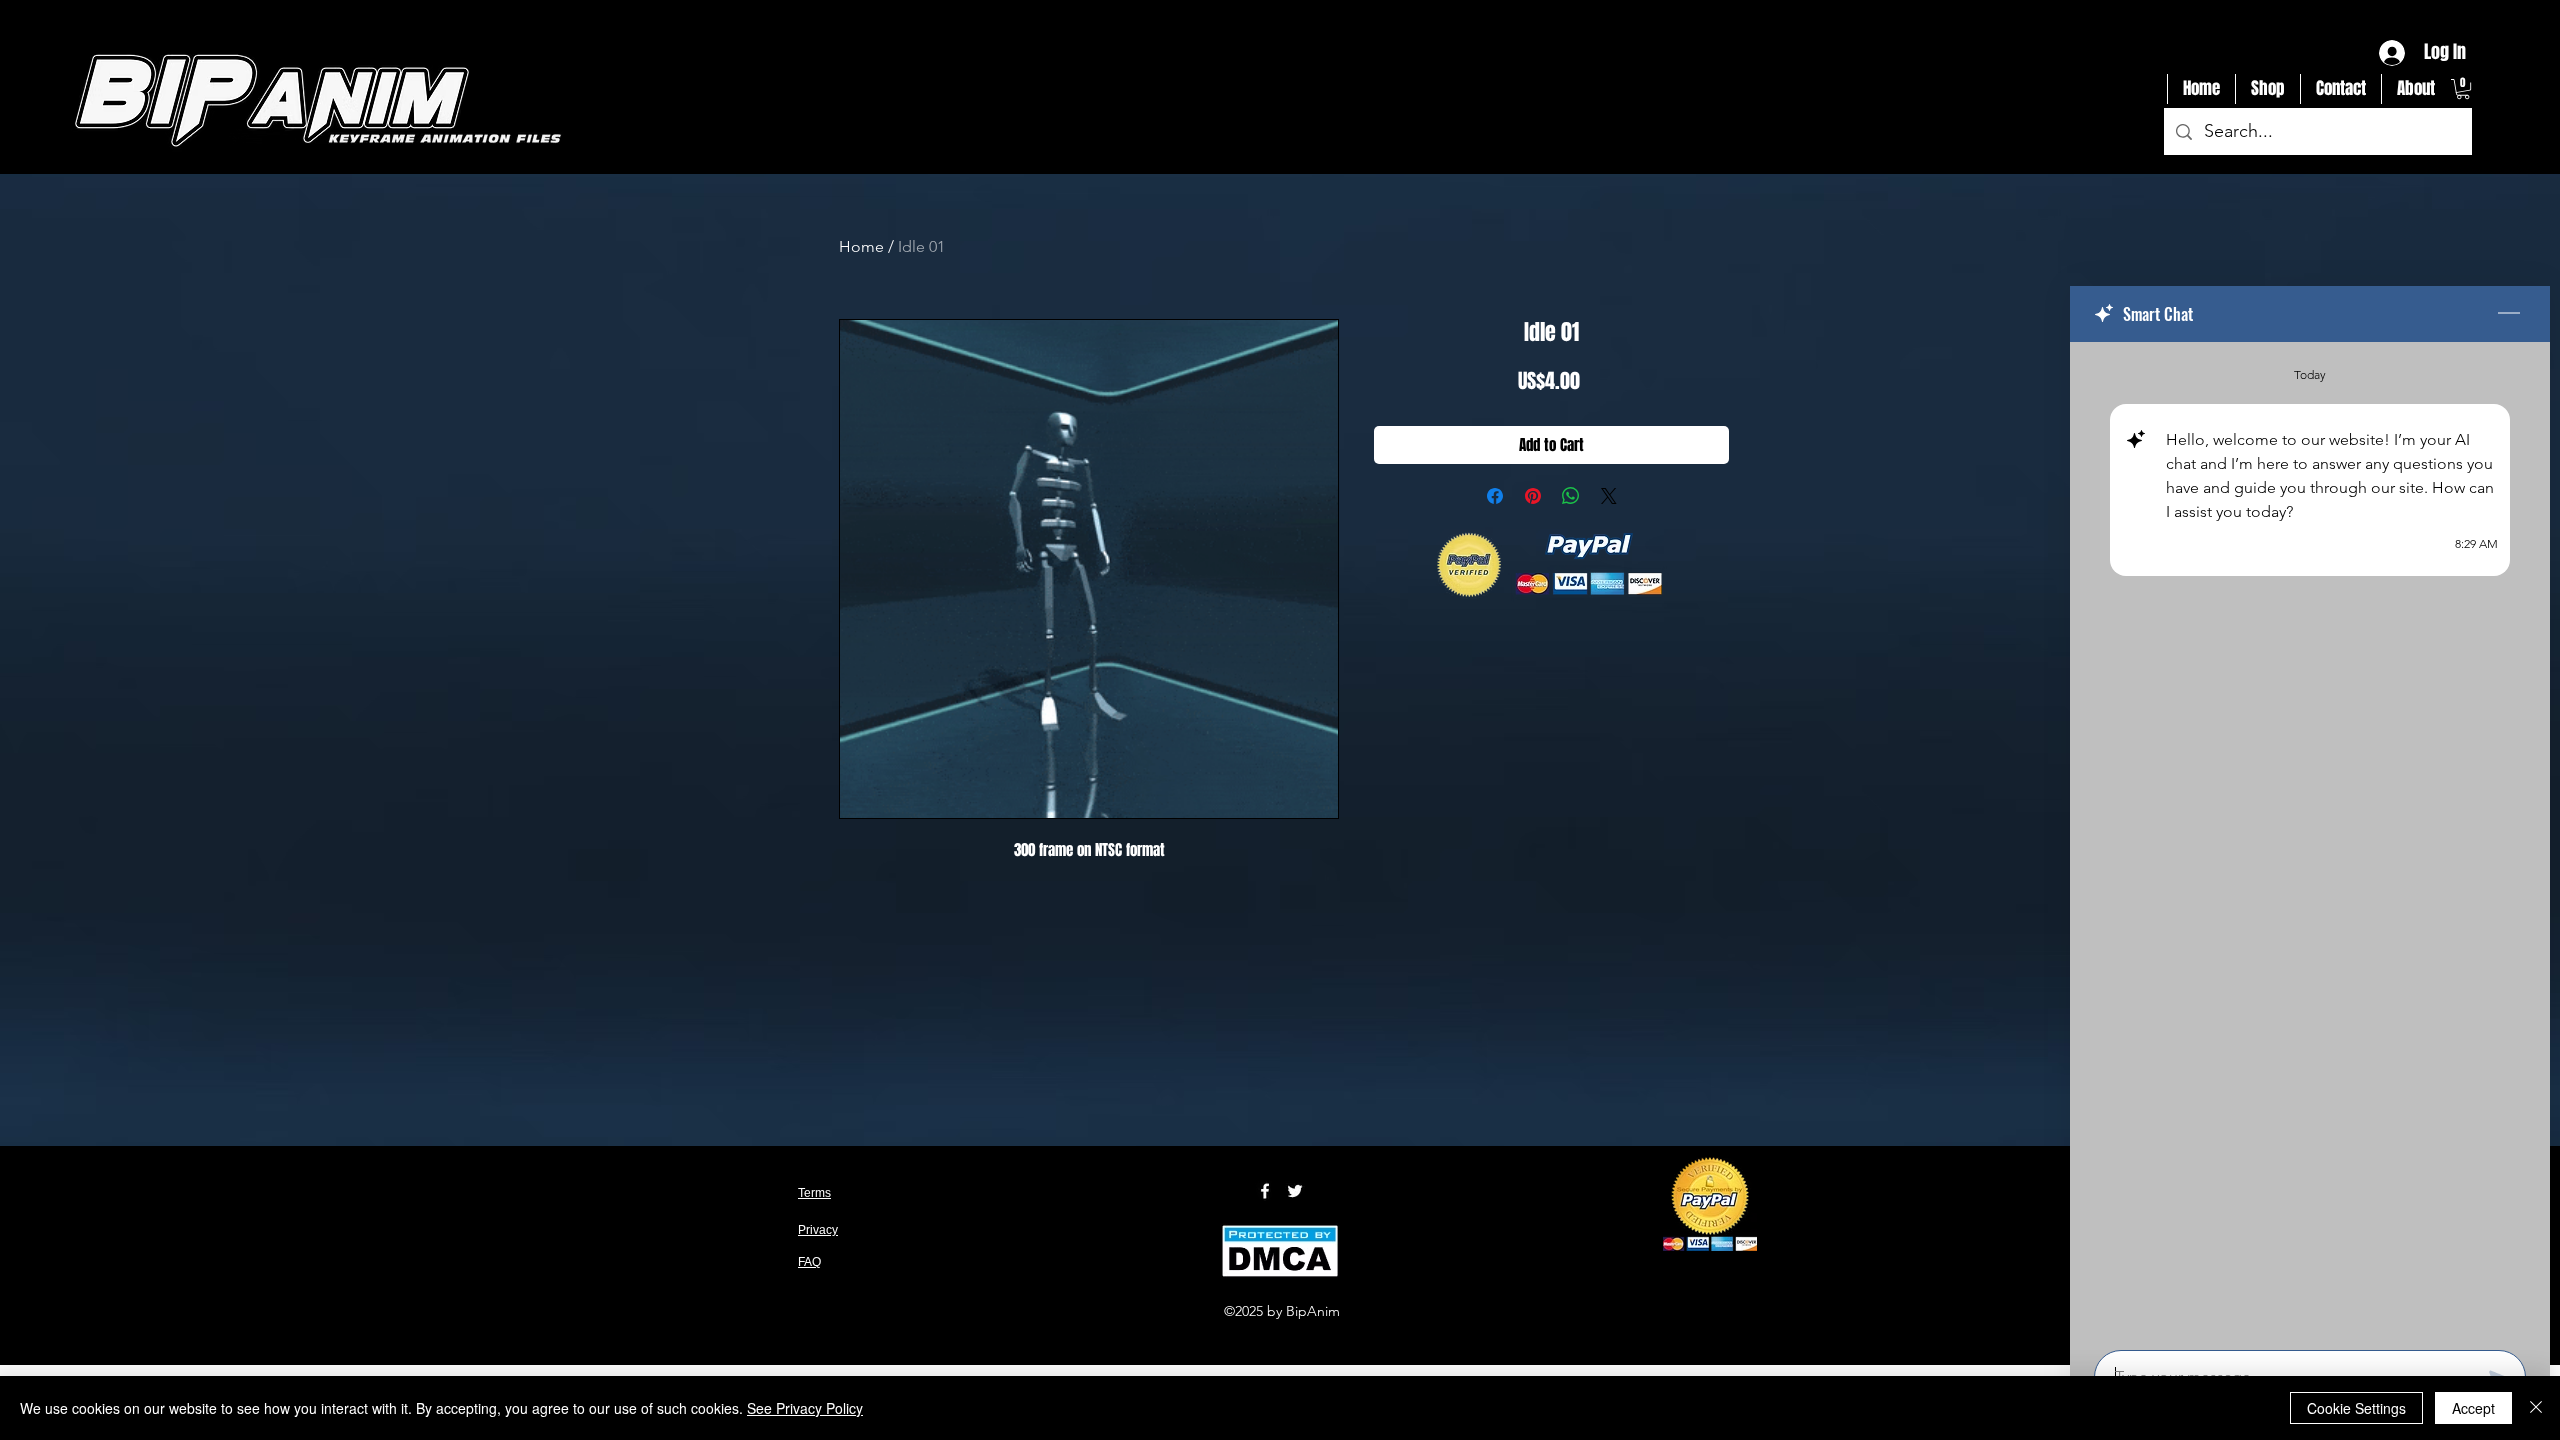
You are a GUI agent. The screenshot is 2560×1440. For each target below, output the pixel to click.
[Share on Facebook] (1495, 496)
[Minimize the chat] (2509, 314)
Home (861, 246)
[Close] (2536, 1408)
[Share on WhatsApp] (1571, 496)
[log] (2310, 840)
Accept (2473, 1408)
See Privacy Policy (805, 1408)
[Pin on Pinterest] (1533, 496)
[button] (2463, 89)
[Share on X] (1609, 496)
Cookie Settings (2356, 1408)
